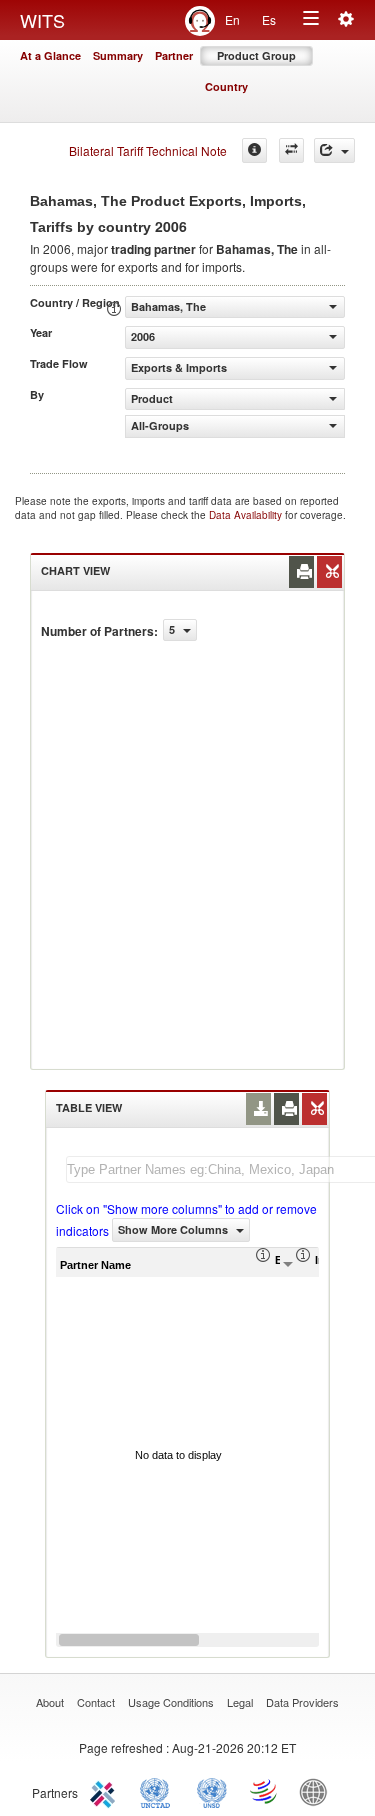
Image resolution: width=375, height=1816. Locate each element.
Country (226, 86)
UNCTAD (159, 1791)
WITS (42, 20)
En (232, 19)
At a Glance (50, 55)
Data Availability (247, 515)
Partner (174, 55)
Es (269, 19)
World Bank (318, 1791)
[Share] (334, 150)
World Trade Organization (265, 1791)
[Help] (254, 150)
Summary (118, 55)
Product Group (256, 55)
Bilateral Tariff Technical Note (148, 150)
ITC (106, 1791)
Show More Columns (174, 1229)
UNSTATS (212, 1791)
